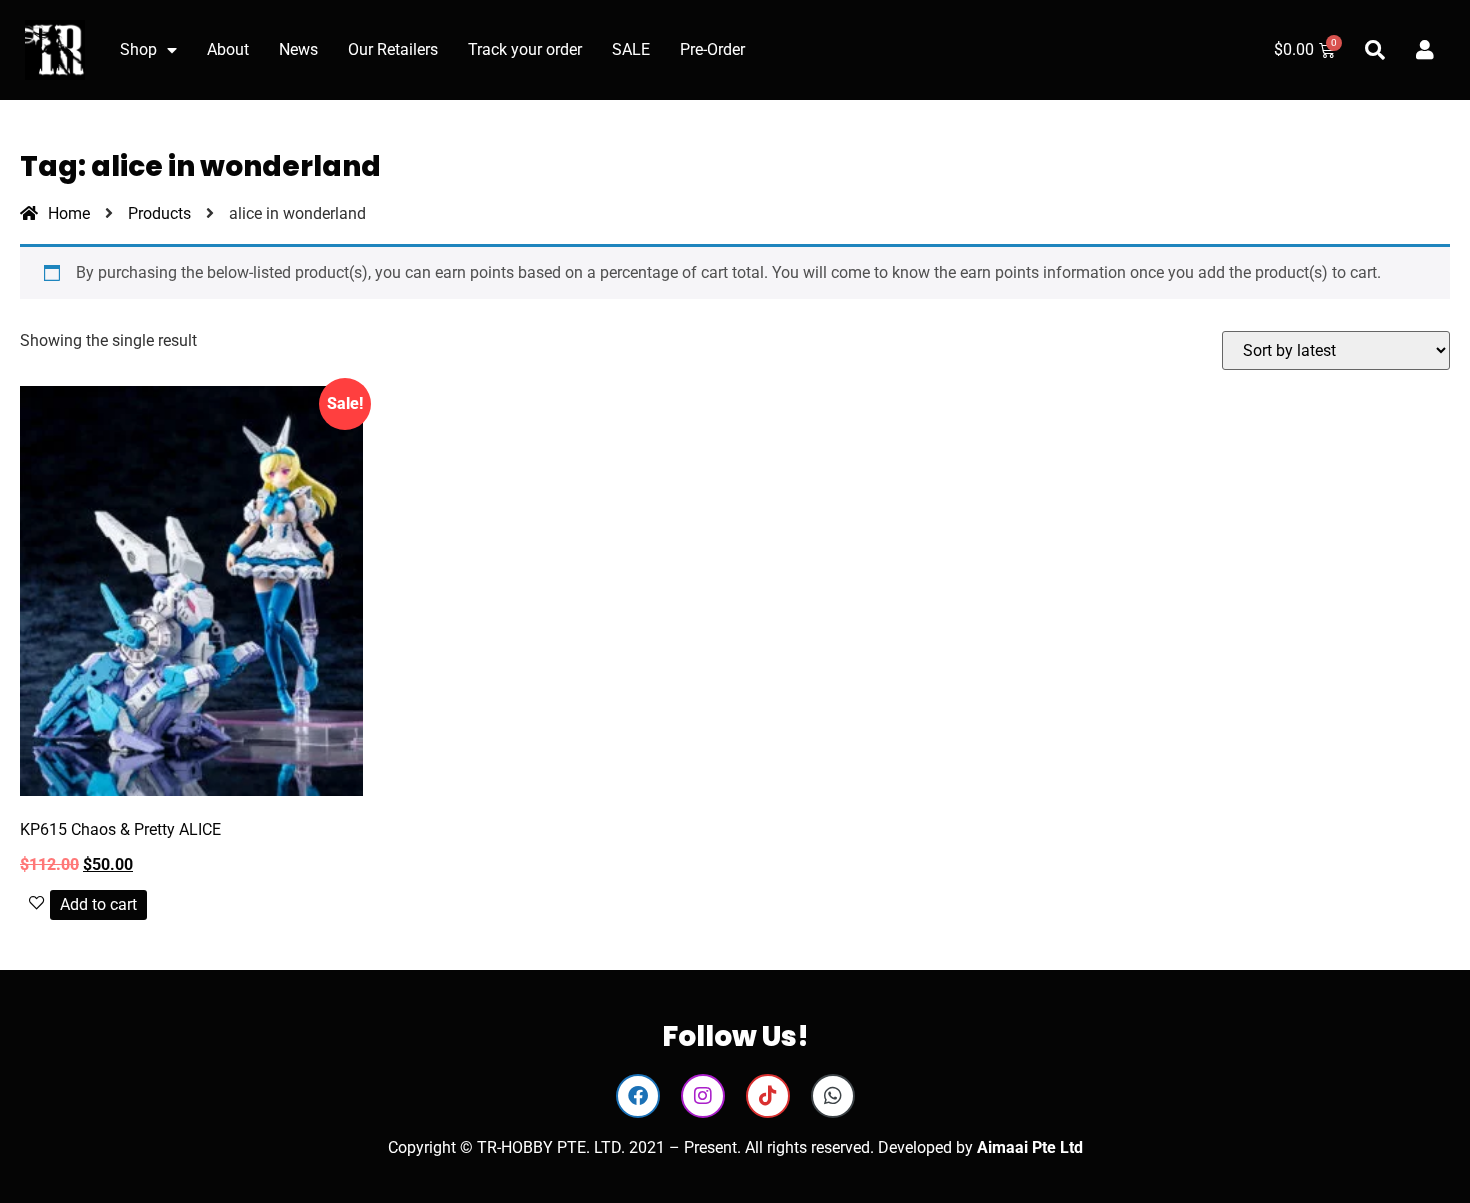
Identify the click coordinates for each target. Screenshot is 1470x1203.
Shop (138, 49)
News (298, 49)
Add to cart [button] (98, 904)
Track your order (525, 49)
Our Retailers (393, 49)
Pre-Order (712, 49)
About (228, 49)
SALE (631, 49)
